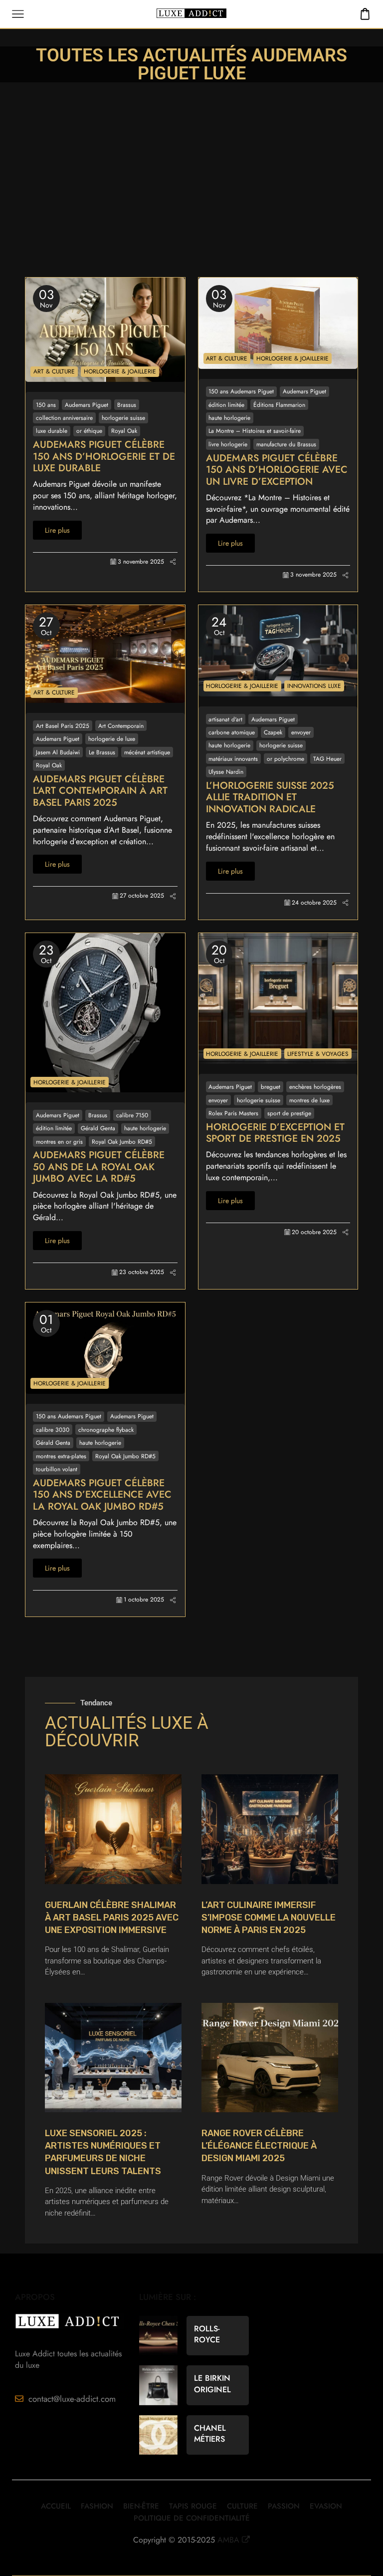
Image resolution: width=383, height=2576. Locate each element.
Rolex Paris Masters (233, 1113)
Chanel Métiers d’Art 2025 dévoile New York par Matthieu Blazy (216, 2434)
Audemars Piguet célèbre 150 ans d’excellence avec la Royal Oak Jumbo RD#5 (102, 1495)
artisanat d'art (225, 719)
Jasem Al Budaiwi (58, 752)
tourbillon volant (57, 1469)
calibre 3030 (53, 1430)
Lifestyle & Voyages (318, 1054)
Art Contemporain (121, 726)
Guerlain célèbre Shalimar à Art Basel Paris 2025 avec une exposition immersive (112, 1918)
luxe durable (52, 431)
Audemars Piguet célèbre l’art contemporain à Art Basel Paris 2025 (100, 791)
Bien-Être (141, 2506)
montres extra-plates (61, 1456)
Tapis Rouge (193, 2506)
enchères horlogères (315, 1087)
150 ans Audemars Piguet (241, 391)
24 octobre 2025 (314, 903)
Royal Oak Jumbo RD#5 (122, 1141)
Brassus (127, 405)
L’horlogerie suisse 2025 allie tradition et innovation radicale (270, 798)
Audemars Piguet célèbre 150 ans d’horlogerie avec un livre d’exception (277, 470)
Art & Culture (54, 371)
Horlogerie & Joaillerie (120, 371)
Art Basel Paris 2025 (63, 726)
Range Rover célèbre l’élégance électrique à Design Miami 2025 (259, 2146)
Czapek (273, 732)
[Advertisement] (191, 202)
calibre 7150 (132, 1115)
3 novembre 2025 (141, 562)
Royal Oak (124, 431)
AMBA (228, 2540)
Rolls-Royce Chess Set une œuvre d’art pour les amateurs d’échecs (217, 2334)
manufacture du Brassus (286, 444)
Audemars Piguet (87, 405)
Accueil (56, 2506)
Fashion (97, 2506)
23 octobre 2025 (142, 1272)
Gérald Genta (98, 1128)
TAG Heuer (327, 759)
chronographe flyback (106, 1430)
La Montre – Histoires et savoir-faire (255, 431)
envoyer (301, 732)
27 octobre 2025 (142, 896)
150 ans (46, 405)
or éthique (89, 431)
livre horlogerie (228, 444)
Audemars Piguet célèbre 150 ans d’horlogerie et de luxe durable (104, 457)
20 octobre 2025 (314, 1232)
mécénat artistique (147, 752)
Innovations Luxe (314, 686)
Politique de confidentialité (192, 2518)
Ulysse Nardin (226, 772)
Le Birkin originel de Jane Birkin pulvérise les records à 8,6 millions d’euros (216, 2384)
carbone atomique (232, 732)
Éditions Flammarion (279, 405)
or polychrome (286, 759)
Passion (284, 2506)
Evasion (326, 2506)
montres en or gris (59, 1141)
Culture (242, 2506)
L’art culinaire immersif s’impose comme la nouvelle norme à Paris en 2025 (269, 1918)
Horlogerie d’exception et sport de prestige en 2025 (275, 1133)
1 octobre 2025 (144, 1600)
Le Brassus (102, 752)
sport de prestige (289, 1113)
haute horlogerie (229, 418)
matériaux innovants (233, 759)
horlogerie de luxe (112, 739)
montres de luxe (309, 1100)
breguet (271, 1087)
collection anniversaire (64, 418)
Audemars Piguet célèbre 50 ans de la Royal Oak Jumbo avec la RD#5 (99, 1167)
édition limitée (226, 405)
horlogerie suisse (123, 418)
